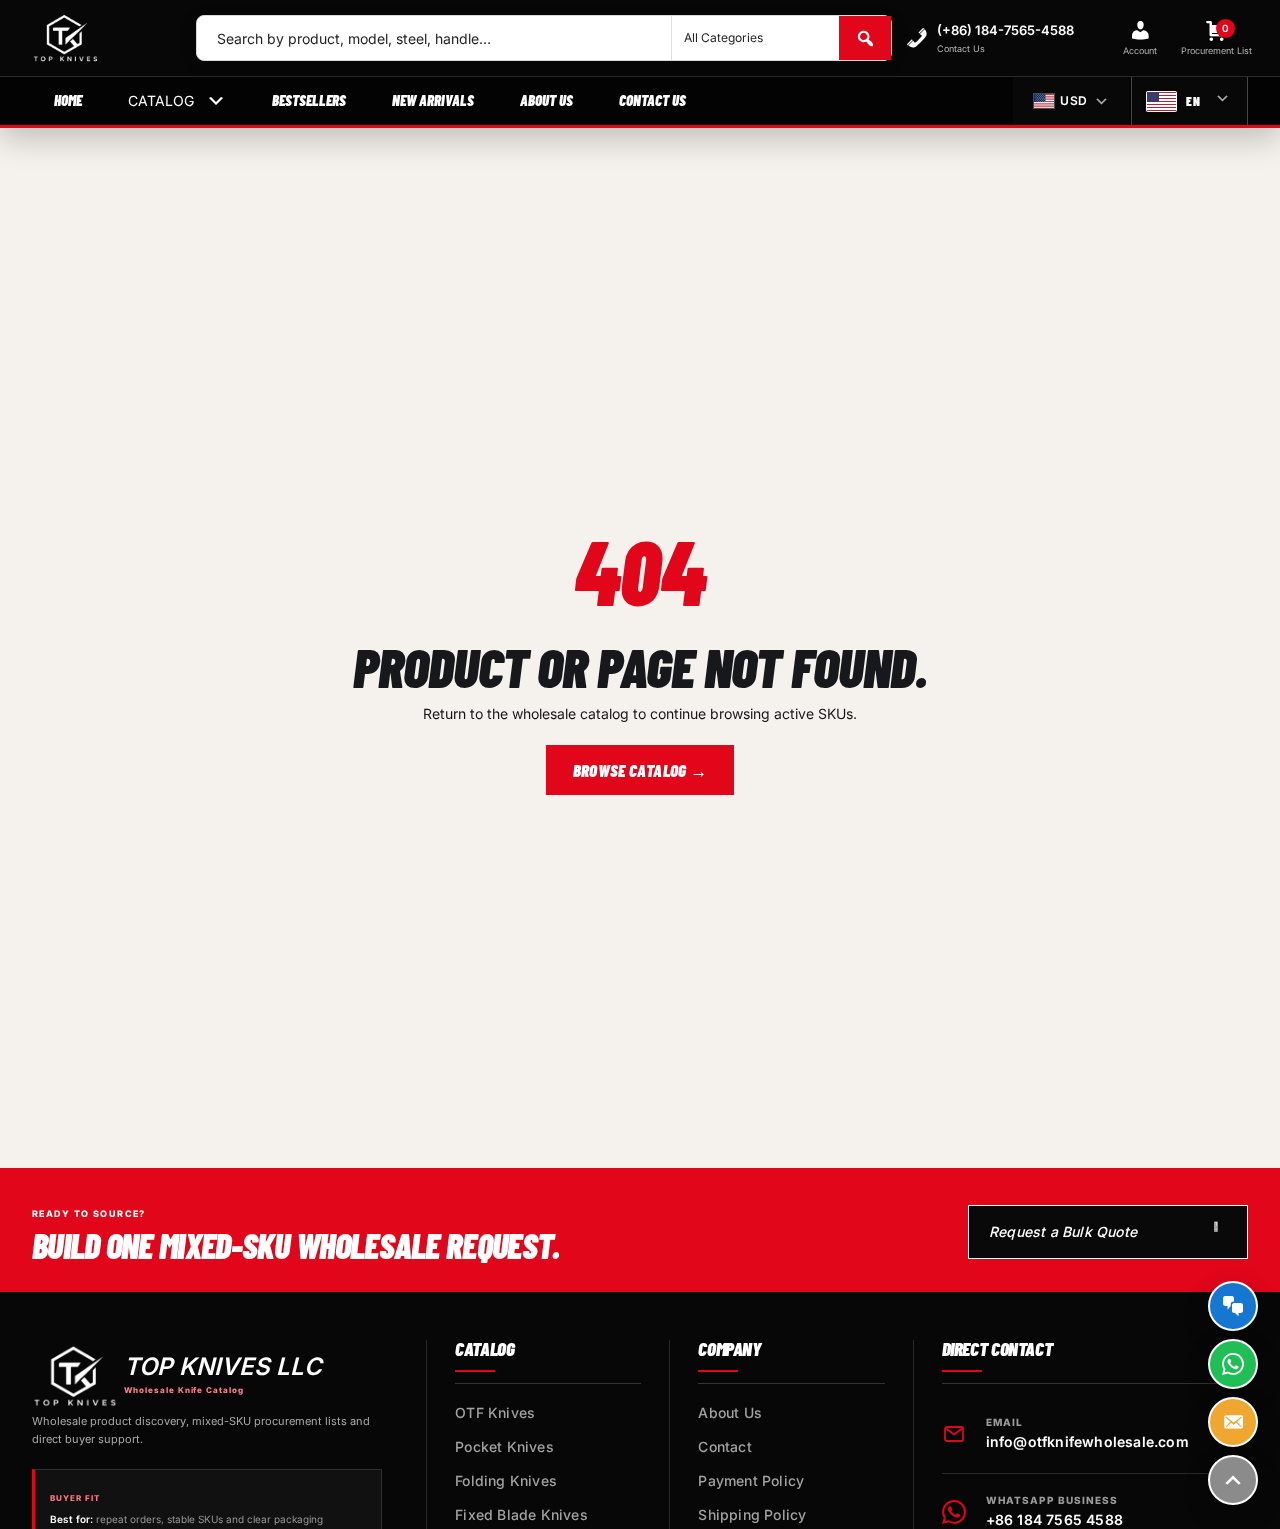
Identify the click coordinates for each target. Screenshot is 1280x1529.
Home (68, 100)
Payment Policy (751, 1480)
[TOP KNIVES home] (98, 38)
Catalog (161, 100)
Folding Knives (506, 1480)
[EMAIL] (1233, 1422)
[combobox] (434, 38)
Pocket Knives (504, 1446)
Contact (724, 1446)
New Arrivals (433, 100)
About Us (546, 100)
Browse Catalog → (640, 770)
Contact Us (652, 100)
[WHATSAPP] (1233, 1364)
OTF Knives (495, 1412)
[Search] (865, 38)
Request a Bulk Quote (1063, 1231)
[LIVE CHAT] (1233, 1306)
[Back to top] (1233, 1480)
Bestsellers (309, 100)
